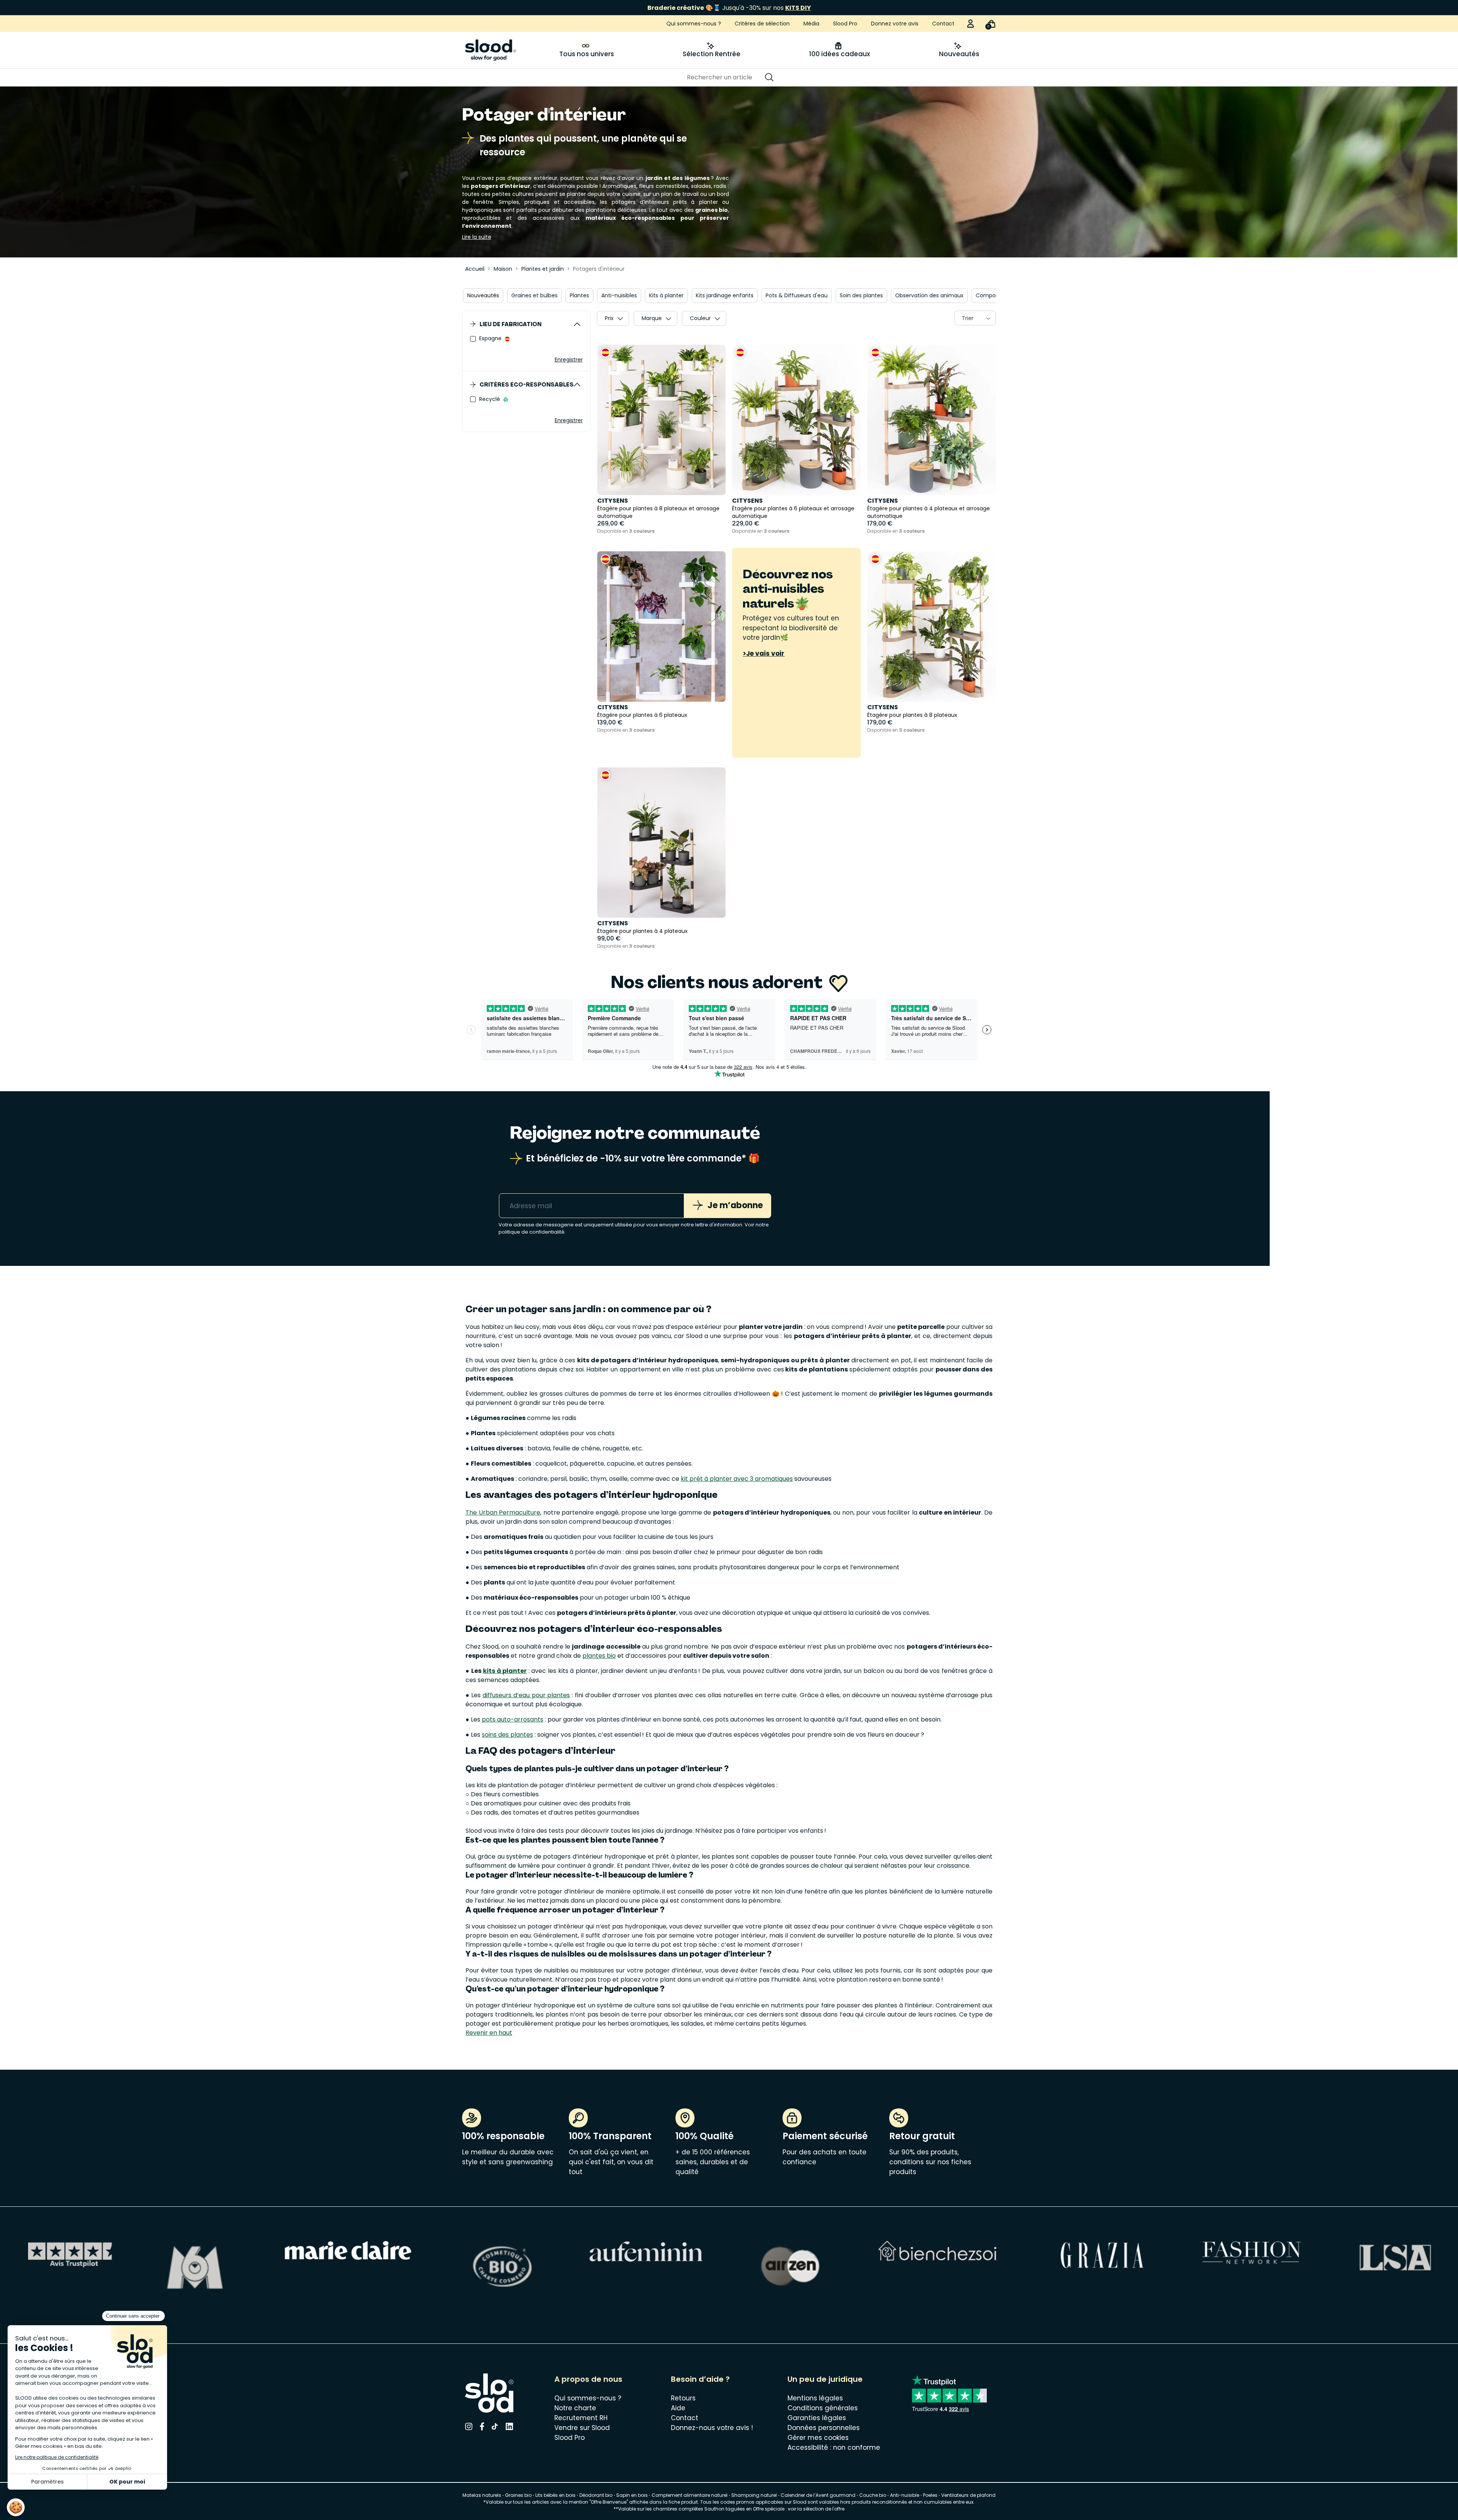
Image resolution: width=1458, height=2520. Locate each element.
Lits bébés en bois (555, 2495)
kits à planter (505, 1671)
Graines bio (518, 2495)
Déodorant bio (596, 2495)
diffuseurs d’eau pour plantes (526, 1695)
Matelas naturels (482, 2495)
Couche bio (873, 2495)
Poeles (930, 2495)
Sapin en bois (632, 2495)
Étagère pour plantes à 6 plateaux (642, 715)
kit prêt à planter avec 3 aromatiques (737, 1479)
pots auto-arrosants (513, 1719)
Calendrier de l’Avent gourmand (819, 2495)
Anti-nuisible (905, 2495)
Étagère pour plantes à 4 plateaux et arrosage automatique (929, 512)
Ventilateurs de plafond (968, 2495)
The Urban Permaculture (503, 1512)
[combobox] (975, 318)
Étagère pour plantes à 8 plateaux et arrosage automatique (658, 512)
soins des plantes (507, 1735)
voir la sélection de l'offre (816, 2509)
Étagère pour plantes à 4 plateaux (642, 931)
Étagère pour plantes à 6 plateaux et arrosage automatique (793, 512)
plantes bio (599, 1656)
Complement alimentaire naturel (690, 2495)
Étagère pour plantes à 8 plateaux (912, 715)
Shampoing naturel (754, 2495)
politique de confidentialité (532, 1232)
